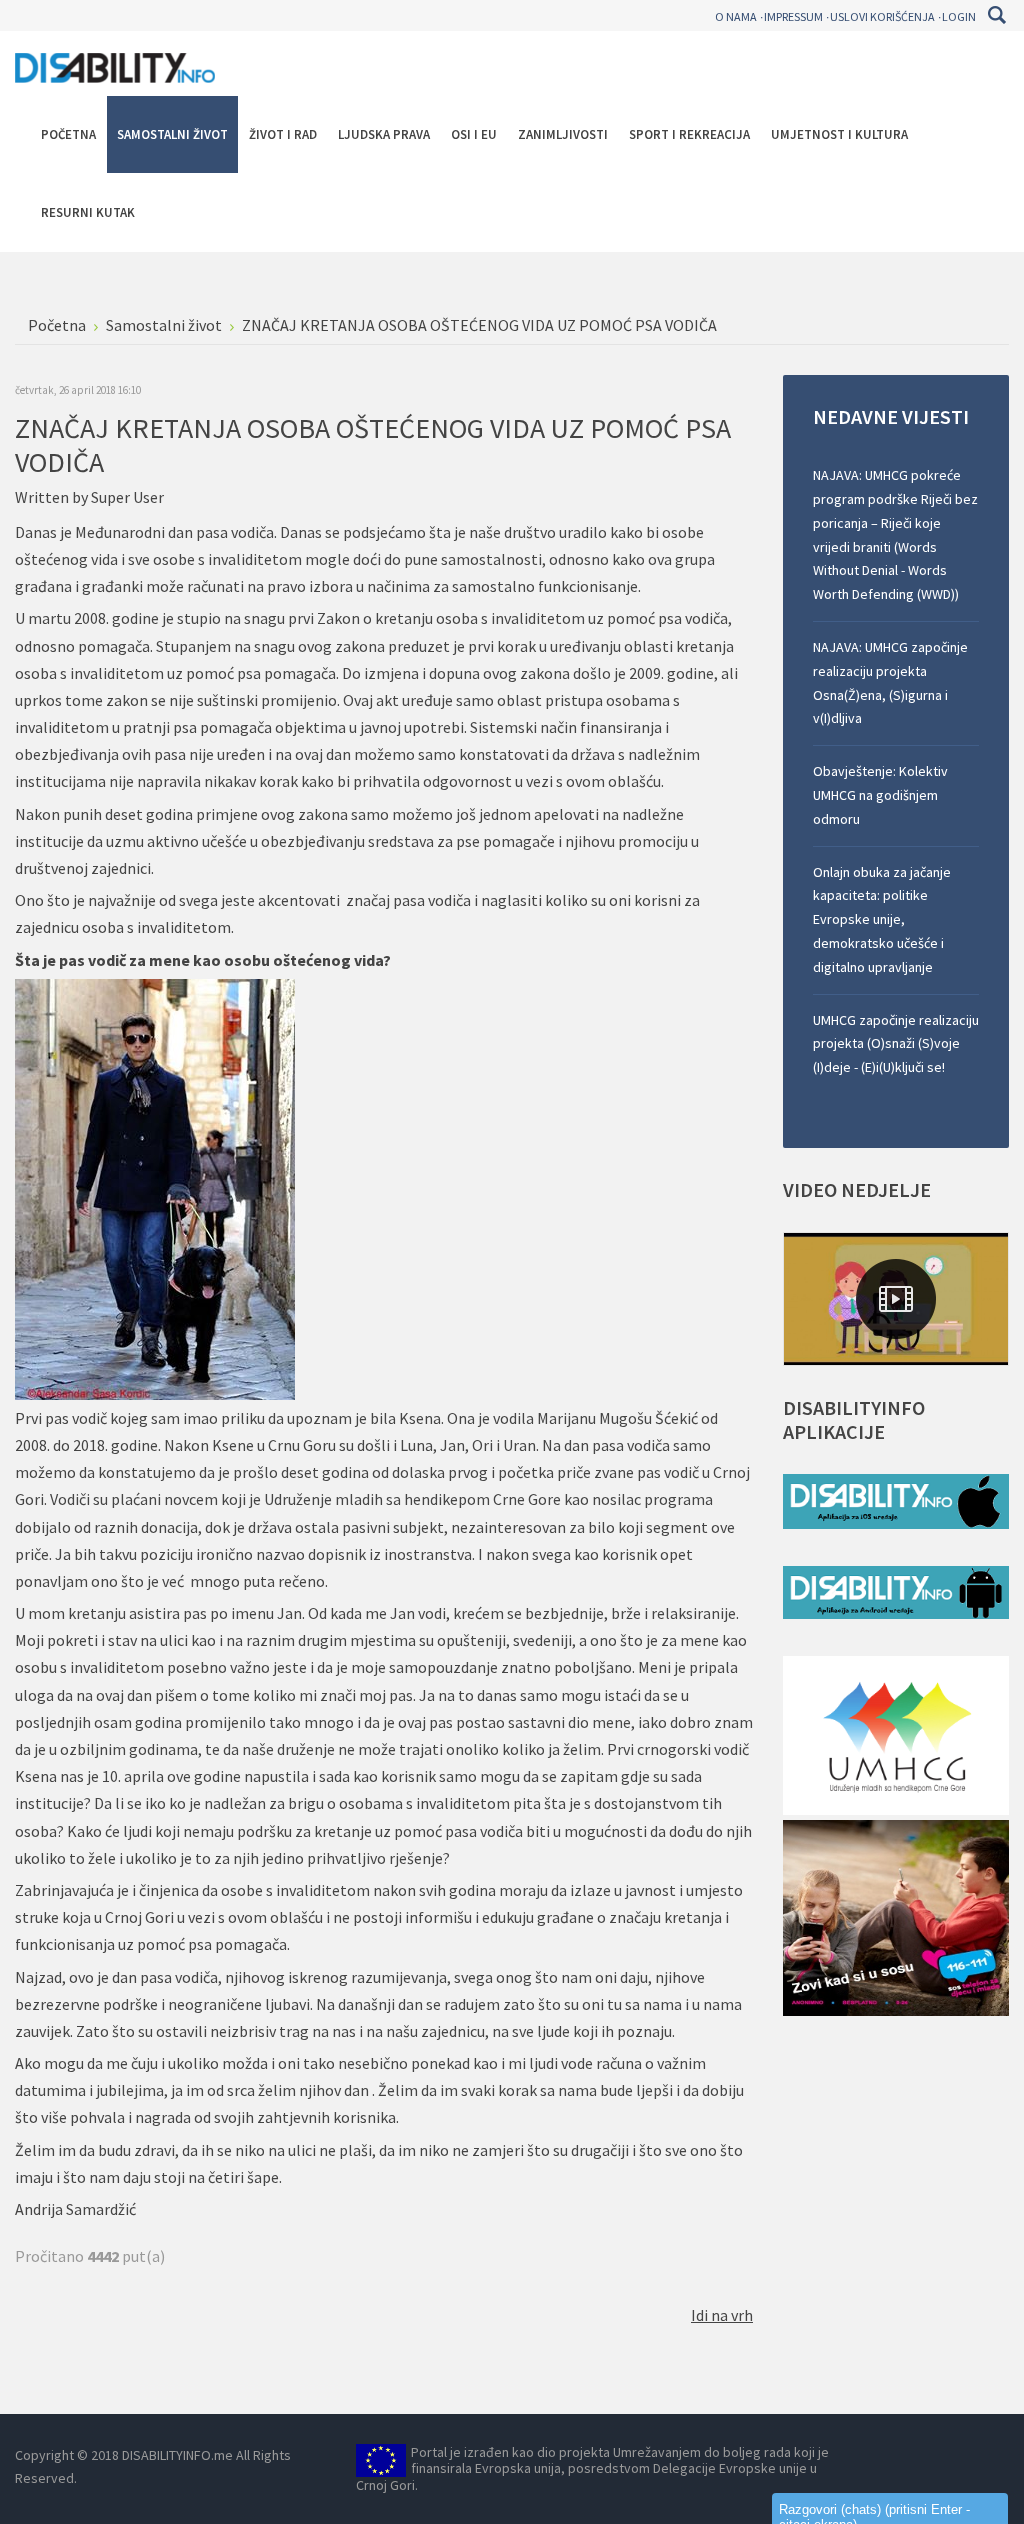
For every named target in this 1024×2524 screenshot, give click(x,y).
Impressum (793, 16)
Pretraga (996, 15)
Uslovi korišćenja (882, 16)
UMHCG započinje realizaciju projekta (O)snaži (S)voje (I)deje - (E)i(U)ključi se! (896, 1044)
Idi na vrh (722, 2315)
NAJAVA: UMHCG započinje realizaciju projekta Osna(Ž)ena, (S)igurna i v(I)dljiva (890, 682)
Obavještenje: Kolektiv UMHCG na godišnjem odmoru (880, 795)
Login (959, 16)
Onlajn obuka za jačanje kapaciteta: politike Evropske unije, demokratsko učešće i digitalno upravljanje (882, 919)
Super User (127, 497)
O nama (736, 16)
